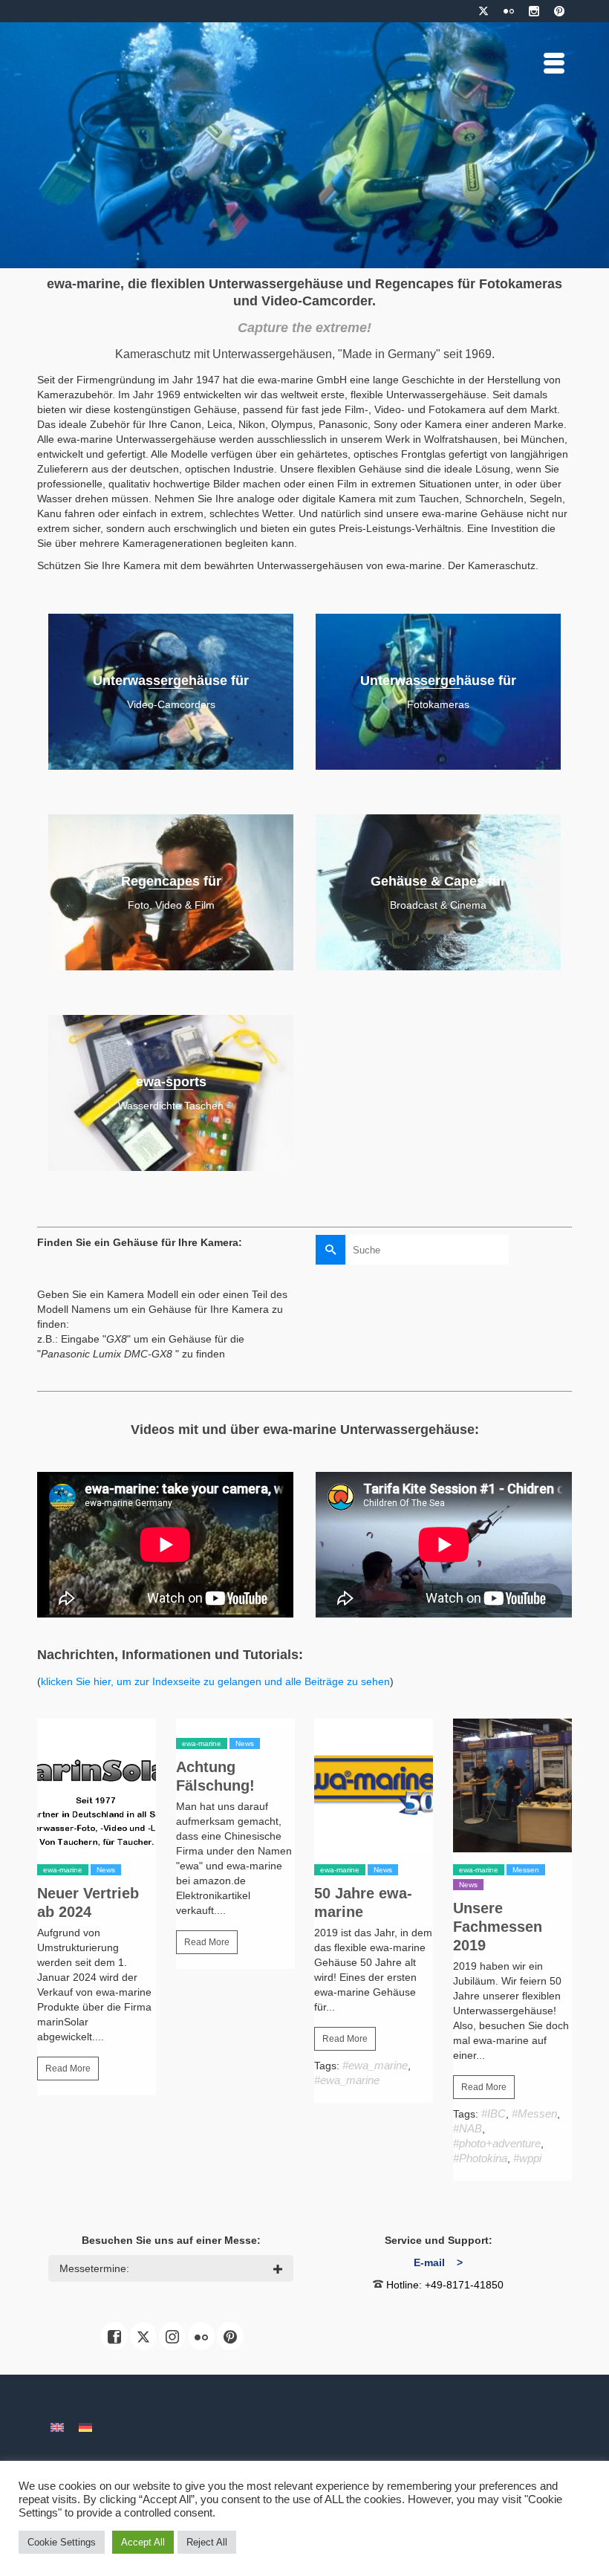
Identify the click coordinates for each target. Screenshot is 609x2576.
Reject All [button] (207, 2542)
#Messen (534, 2113)
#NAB (468, 2128)
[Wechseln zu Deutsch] (85, 2427)
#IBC (494, 2113)
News (106, 1870)
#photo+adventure (497, 2143)
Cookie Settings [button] (62, 2542)
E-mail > (438, 2262)
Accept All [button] (143, 2542)
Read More (68, 2069)
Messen (526, 1870)
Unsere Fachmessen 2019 (498, 1927)
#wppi (527, 2158)
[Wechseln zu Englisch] (57, 2427)
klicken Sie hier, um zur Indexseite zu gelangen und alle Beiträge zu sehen (215, 1681)
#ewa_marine (375, 2065)
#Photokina (480, 2158)
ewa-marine (63, 1870)
